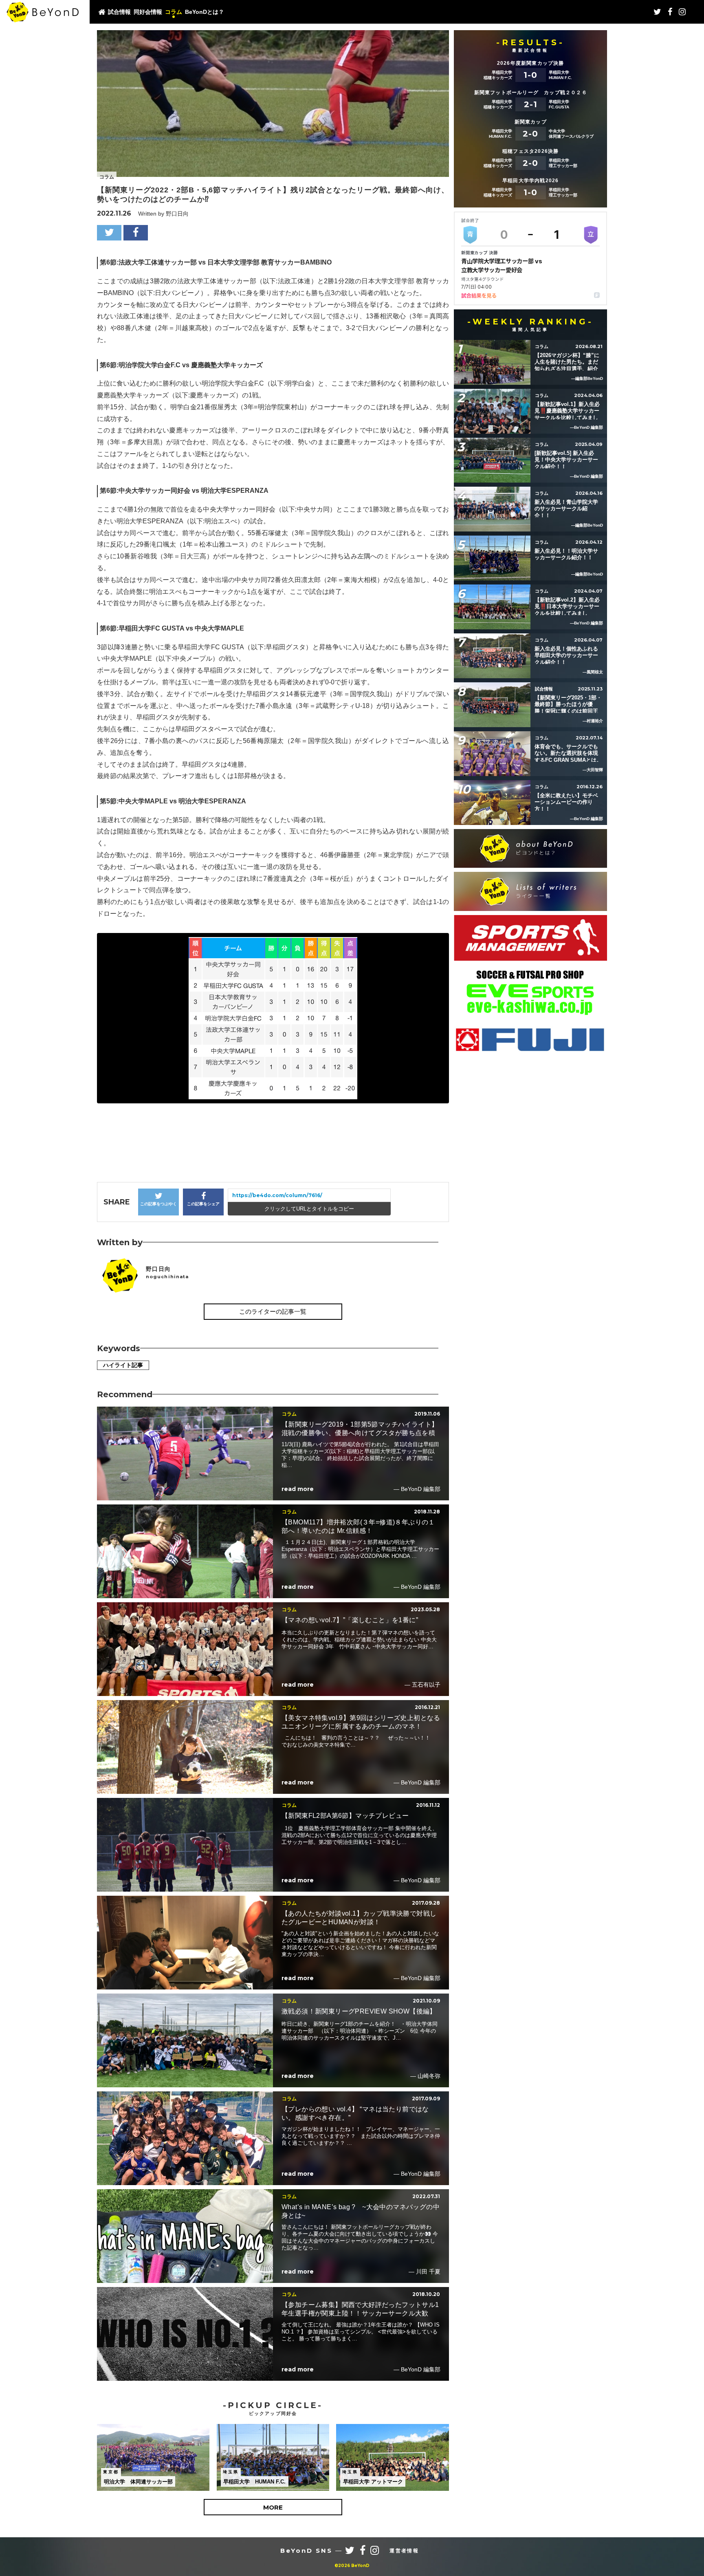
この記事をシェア (203, 1204)
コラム (174, 12)
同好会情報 (148, 12)
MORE (273, 2507)
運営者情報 (404, 2551)
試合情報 (119, 12)
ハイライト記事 (123, 1365)
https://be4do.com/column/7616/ (277, 1195)
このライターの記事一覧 (273, 1311)
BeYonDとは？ (205, 12)
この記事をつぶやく (158, 1204)
